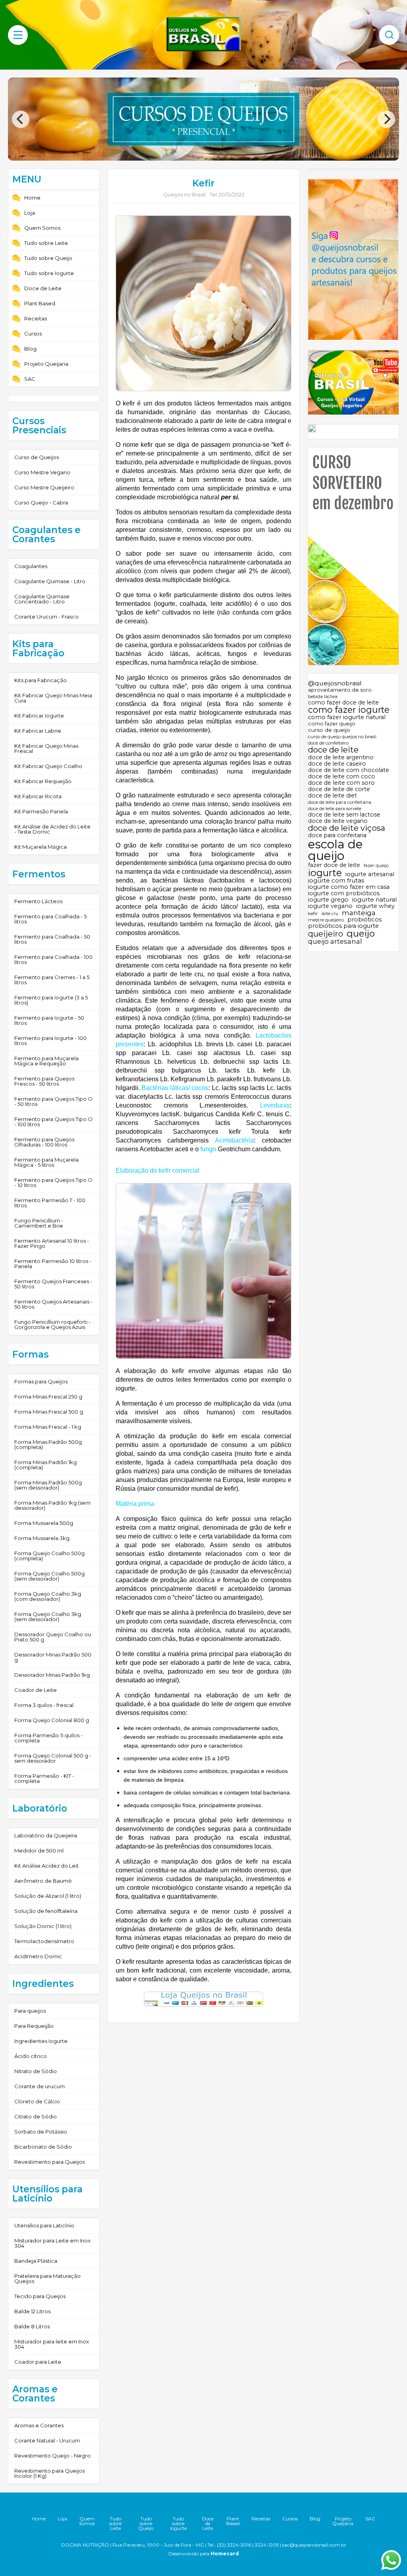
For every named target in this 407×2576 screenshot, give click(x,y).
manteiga (359, 913)
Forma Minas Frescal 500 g (49, 1412)
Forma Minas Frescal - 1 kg (48, 1427)
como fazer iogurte (349, 710)
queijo (361, 934)
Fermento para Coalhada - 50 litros (52, 939)
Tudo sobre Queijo (48, 258)
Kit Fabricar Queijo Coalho (48, 766)
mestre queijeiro (326, 920)
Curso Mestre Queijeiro (44, 487)
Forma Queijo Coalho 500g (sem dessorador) (49, 1576)
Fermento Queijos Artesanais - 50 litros (53, 1304)
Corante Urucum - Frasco (47, 617)
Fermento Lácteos (38, 901)
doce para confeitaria (337, 835)
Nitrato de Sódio (36, 2071)
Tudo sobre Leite (46, 243)
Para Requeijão (34, 2026)
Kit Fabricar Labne (38, 731)
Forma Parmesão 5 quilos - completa (48, 1738)
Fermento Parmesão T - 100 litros (50, 1203)
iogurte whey (375, 906)
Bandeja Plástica (36, 2261)
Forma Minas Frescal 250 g (48, 1397)
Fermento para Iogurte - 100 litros (50, 1041)
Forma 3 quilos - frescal (44, 1705)
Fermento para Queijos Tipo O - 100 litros (53, 1122)
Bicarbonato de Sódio (43, 2147)
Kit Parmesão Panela (41, 811)
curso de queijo (329, 730)
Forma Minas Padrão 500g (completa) (48, 1444)
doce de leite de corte (339, 789)
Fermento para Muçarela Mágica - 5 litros (47, 1162)
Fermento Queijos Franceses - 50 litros (53, 1284)
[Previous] (21, 119)
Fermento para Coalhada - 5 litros (50, 919)
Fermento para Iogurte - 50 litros (49, 1020)
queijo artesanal (335, 942)
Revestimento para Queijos (49, 2162)
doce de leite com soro (341, 783)
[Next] (386, 119)
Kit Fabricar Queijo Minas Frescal (46, 748)
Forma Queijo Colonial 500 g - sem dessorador (53, 1758)
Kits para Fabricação (41, 680)
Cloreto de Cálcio (37, 2101)
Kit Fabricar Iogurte (39, 716)
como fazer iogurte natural (347, 717)
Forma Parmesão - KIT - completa (44, 1778)
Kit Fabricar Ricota (38, 796)
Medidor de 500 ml (39, 1851)
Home (32, 198)
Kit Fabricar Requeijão (43, 781)
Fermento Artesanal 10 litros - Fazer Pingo (52, 1243)
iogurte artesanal (370, 874)
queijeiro (326, 934)
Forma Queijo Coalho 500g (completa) (49, 1556)
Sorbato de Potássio (41, 2132)
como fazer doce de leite (343, 702)
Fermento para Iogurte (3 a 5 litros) (51, 1000)
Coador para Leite (38, 2362)
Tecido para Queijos (40, 2296)
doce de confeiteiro (328, 743)
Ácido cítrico (31, 2056)
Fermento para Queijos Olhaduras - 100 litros (44, 1142)
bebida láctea (323, 697)
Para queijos (30, 2011)
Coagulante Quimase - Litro (50, 581)
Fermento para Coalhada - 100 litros (53, 959)
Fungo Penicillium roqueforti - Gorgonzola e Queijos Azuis (52, 1324)
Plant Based (40, 303)
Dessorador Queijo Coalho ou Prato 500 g (53, 1637)
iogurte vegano (330, 906)
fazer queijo (376, 866)
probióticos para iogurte (343, 926)
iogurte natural (374, 900)
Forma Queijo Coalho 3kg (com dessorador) (48, 1596)
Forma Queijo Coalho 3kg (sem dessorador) (48, 1617)
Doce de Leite (43, 288)
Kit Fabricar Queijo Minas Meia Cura (53, 698)
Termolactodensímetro (44, 1941)
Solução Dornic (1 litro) (43, 1926)
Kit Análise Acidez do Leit (47, 1866)
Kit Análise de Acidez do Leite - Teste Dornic (52, 829)
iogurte (325, 873)
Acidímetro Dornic (38, 1956)
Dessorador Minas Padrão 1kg (52, 1675)
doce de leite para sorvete (335, 809)
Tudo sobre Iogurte (49, 273)
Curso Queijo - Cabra (41, 502)
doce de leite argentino (341, 757)
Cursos (33, 334)
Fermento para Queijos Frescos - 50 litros (44, 1081)
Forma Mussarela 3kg (42, 1538)
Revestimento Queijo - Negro (52, 2456)
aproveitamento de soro (340, 690)
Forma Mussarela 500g (44, 1523)
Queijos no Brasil (184, 194)
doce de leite (333, 750)
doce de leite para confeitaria (340, 803)
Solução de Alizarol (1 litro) (48, 1896)
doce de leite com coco (342, 776)
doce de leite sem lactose (344, 815)
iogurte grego (328, 900)
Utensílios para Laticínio (44, 2225)
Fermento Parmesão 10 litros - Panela (53, 1264)
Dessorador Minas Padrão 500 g (53, 1657)
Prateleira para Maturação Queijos (47, 2278)
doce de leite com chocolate (349, 770)
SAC (30, 379)
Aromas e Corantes (39, 2425)
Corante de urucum (40, 2086)
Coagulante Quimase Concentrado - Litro (42, 599)
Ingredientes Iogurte (41, 2041)
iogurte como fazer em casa (349, 887)
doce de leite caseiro (337, 764)
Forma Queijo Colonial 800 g (52, 1720)
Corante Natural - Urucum (47, 2440)
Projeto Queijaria (46, 364)
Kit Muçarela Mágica (41, 847)
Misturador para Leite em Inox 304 (52, 2243)
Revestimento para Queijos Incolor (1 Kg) (49, 2473)
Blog (30, 349)
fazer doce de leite (334, 865)
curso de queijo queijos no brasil (342, 737)
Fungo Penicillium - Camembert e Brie (39, 1223)
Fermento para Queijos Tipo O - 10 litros (53, 1182)
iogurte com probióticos (344, 893)
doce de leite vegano (338, 821)
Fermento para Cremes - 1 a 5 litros (52, 980)
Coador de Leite (36, 1690)
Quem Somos (42, 228)
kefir (313, 914)
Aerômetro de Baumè (43, 1881)
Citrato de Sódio (36, 2116)
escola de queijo (335, 850)
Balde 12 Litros (32, 2311)
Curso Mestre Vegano (42, 472)
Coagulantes (31, 566)
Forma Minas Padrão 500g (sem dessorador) (48, 1485)
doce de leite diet (332, 795)
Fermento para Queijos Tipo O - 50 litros (53, 1101)
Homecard (225, 2554)
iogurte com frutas (336, 881)
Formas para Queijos (41, 1381)
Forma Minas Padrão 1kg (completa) (46, 1465)
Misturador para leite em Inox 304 (52, 2344)
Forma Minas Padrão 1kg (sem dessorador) (52, 1505)
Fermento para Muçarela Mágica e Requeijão (47, 1061)
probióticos (364, 920)
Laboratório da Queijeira (46, 1835)
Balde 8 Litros (32, 2326)
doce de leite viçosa (347, 828)
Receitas (36, 318)
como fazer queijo (332, 724)
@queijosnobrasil (335, 683)
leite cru (330, 914)
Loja (30, 213)
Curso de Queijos (37, 457)
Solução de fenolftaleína (46, 1911)
